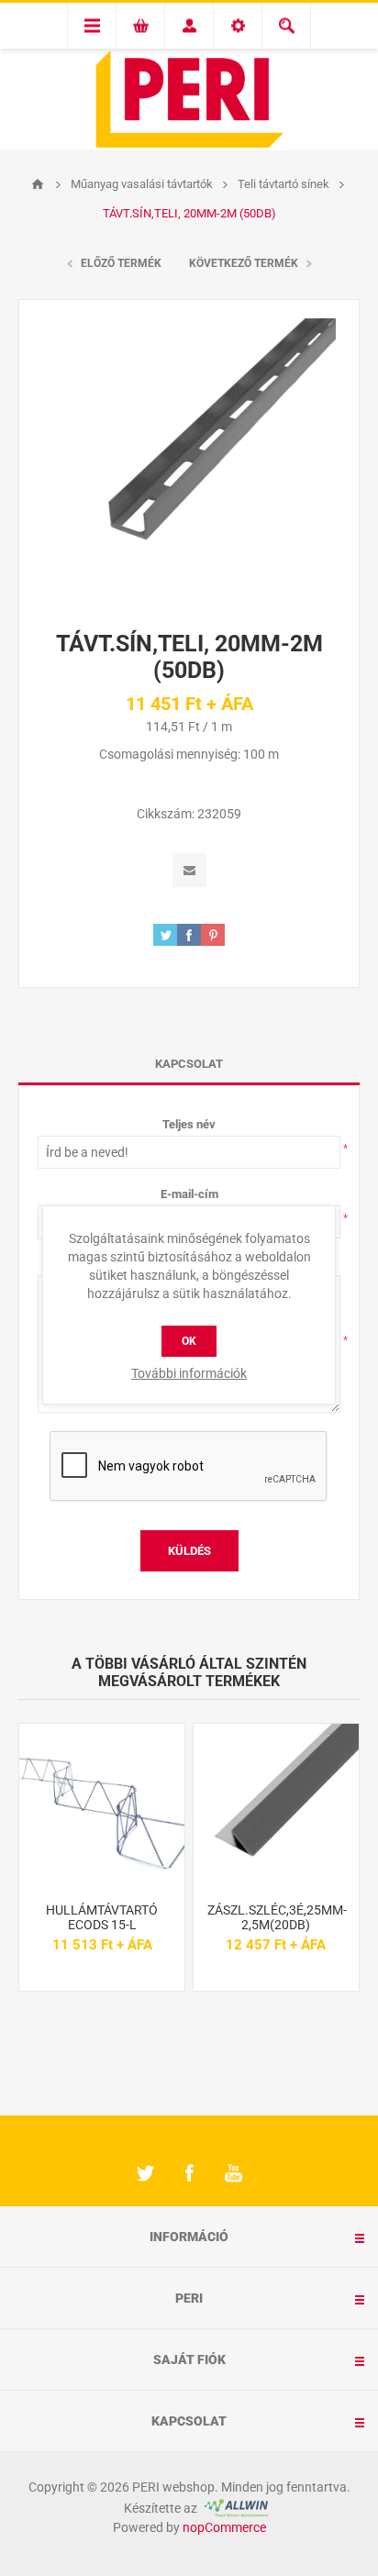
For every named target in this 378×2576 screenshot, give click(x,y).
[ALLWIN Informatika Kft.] (234, 2508)
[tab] (189, 1064)
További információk (189, 1373)
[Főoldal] (38, 184)
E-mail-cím (189, 1194)
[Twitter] (145, 2173)
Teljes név (189, 1124)
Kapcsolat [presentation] (189, 1064)
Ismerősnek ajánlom (189, 870)
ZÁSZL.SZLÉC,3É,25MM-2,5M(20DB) (276, 1917)
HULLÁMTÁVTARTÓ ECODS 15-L (102, 1917)
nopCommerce (224, 2527)
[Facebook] (189, 2173)
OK (189, 1341)
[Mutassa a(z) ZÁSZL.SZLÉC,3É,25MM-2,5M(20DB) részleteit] (276, 1806)
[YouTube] (233, 2173)
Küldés (189, 1551)
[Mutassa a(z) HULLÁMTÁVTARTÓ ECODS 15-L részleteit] (102, 1806)
